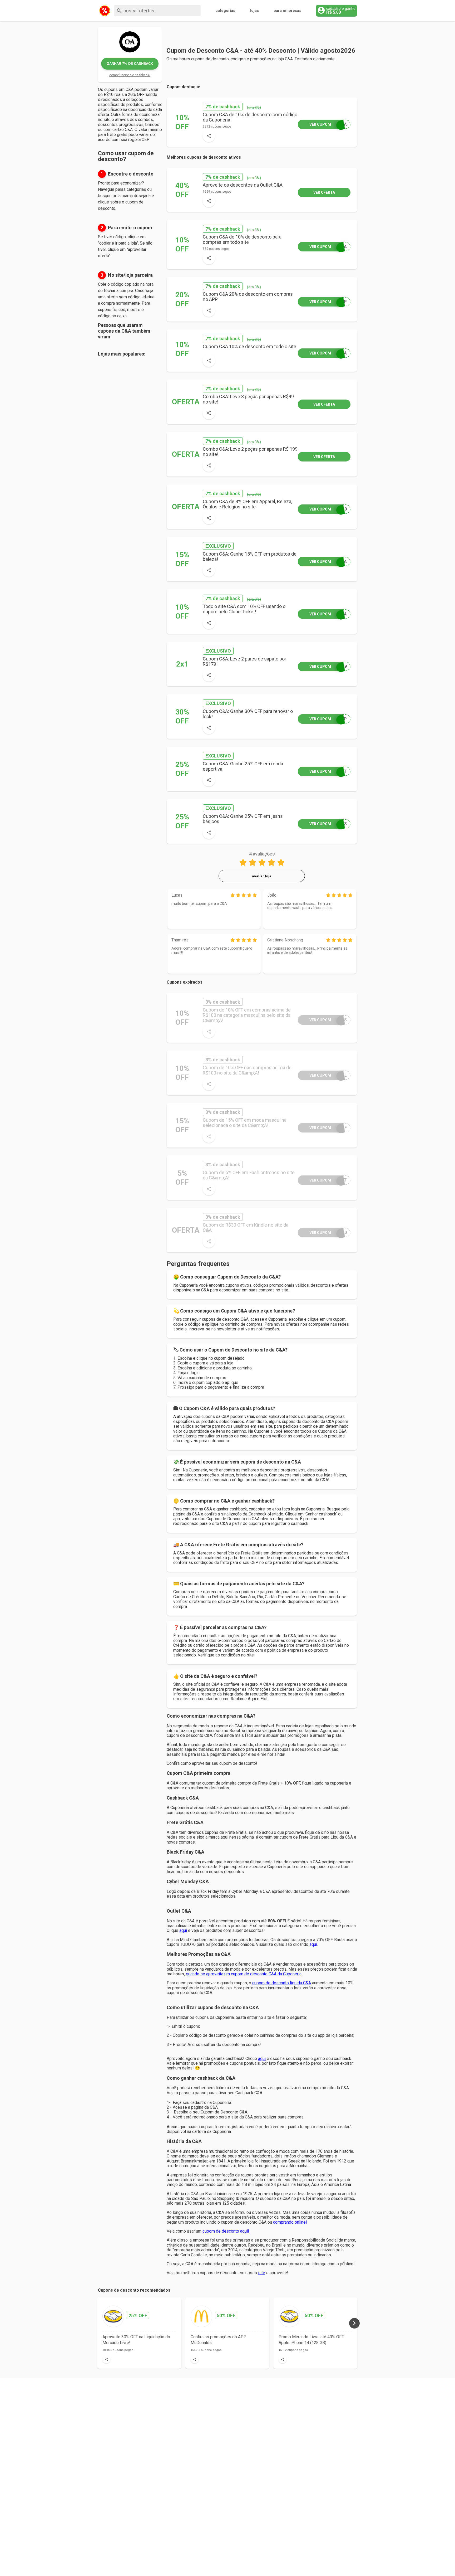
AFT (328, 1180)
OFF (328, 1128)
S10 (328, 509)
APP (328, 302)
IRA (328, 247)
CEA (328, 124)
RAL (328, 1075)
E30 (328, 1233)
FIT (328, 771)
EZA (328, 562)
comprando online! (290, 2222)
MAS (328, 1020)
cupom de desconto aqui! (226, 2231)
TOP (328, 719)
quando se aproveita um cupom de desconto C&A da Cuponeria (244, 1974)
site (262, 2273)
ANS (328, 824)
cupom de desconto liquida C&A (282, 1983)
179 (328, 666)
